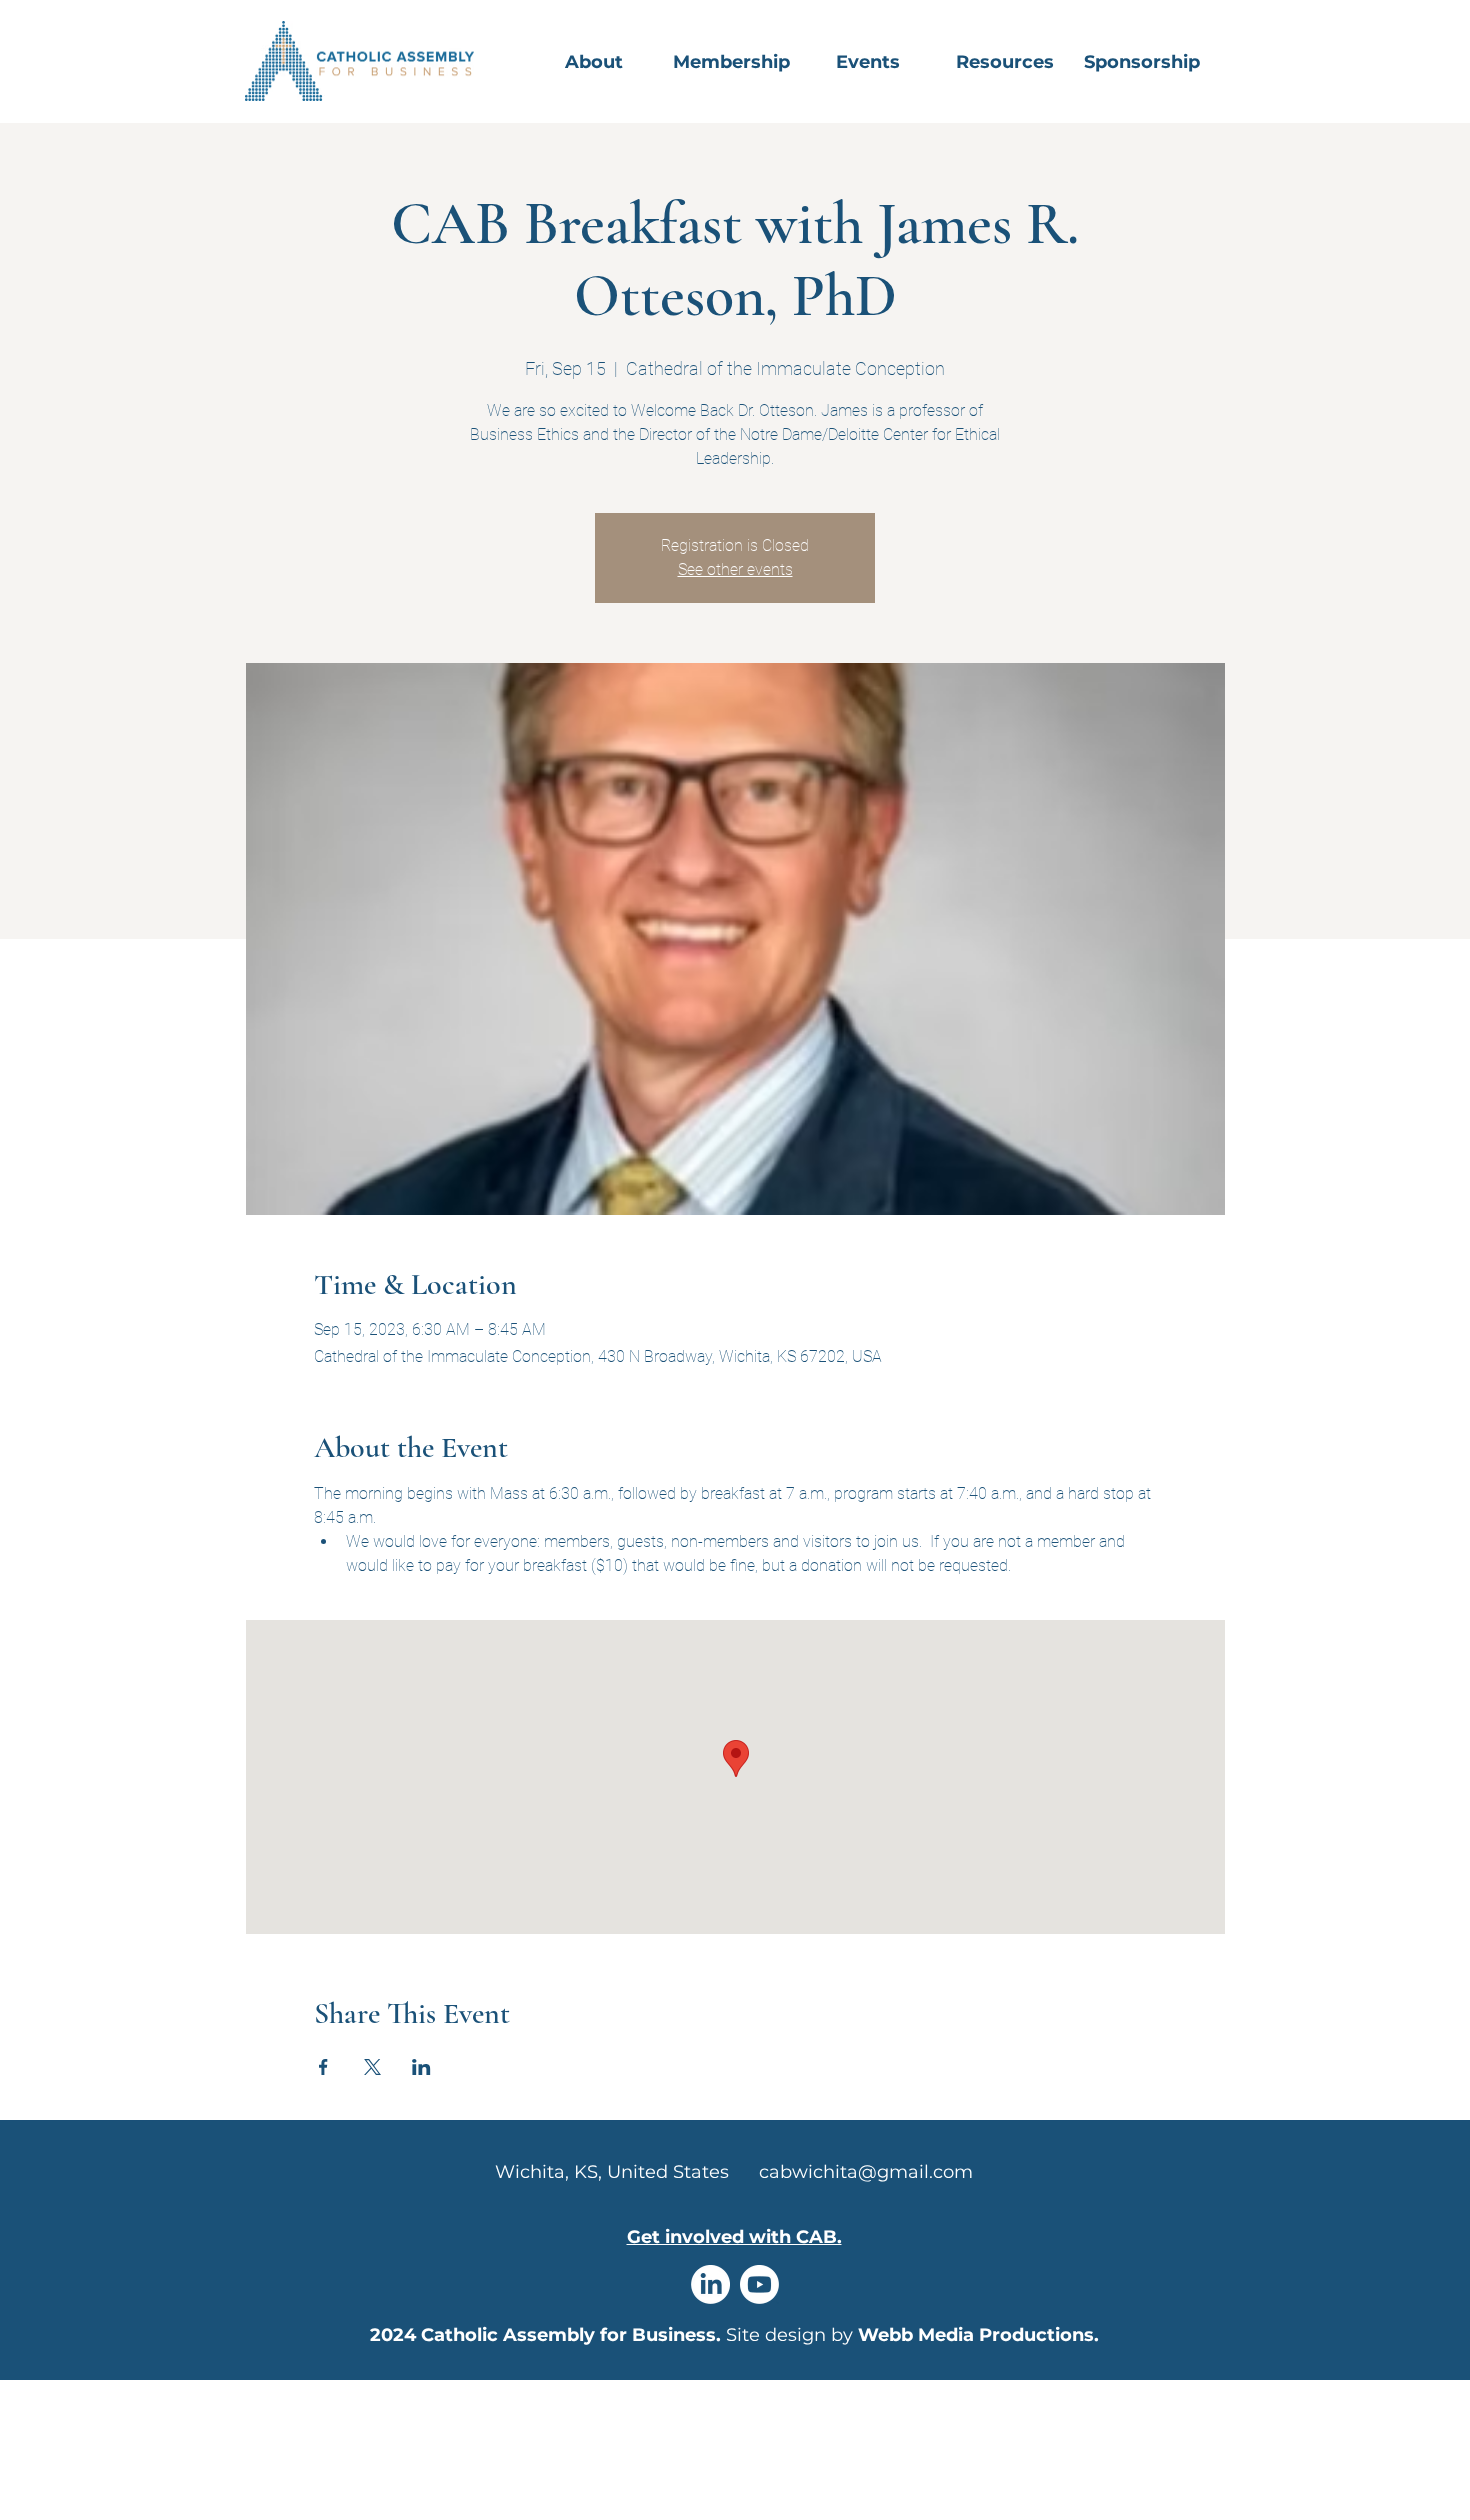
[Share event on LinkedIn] (421, 2067)
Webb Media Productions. (978, 2335)
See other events (735, 569)
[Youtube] (759, 2284)
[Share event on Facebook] (323, 2067)
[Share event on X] (372, 2067)
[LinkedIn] (710, 2284)
